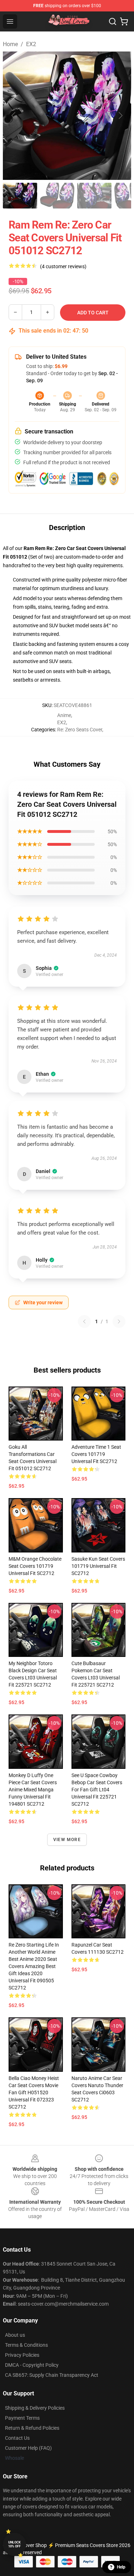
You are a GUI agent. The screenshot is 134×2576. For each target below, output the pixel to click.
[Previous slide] (14, 116)
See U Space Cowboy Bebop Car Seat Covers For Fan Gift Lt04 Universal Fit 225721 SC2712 (97, 1790)
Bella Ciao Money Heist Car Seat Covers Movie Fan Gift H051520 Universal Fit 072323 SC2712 (34, 2092)
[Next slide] (120, 116)
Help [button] (121, 2567)
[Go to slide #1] (20, 196)
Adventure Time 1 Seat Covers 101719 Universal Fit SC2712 (96, 1454)
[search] (113, 21)
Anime (64, 715)
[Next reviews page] (119, 1321)
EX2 (31, 44)
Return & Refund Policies (32, 2428)
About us (15, 2335)
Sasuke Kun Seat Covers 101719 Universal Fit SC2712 (98, 1566)
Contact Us (17, 2438)
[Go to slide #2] (57, 196)
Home (10, 44)
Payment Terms (22, 2418)
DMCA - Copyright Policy (32, 2365)
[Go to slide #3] (94, 196)
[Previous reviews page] (84, 1321)
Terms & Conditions (26, 2345)
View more (67, 1840)
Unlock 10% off (14, 2544)
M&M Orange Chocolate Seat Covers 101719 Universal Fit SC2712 (35, 1566)
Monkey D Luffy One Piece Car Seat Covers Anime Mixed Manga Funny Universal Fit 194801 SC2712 (33, 1790)
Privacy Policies (22, 2355)
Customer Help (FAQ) (28, 2448)
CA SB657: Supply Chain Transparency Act (52, 2375)
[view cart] (124, 21)
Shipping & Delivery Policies (35, 2408)
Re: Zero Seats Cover (80, 730)
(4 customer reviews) (63, 266)
